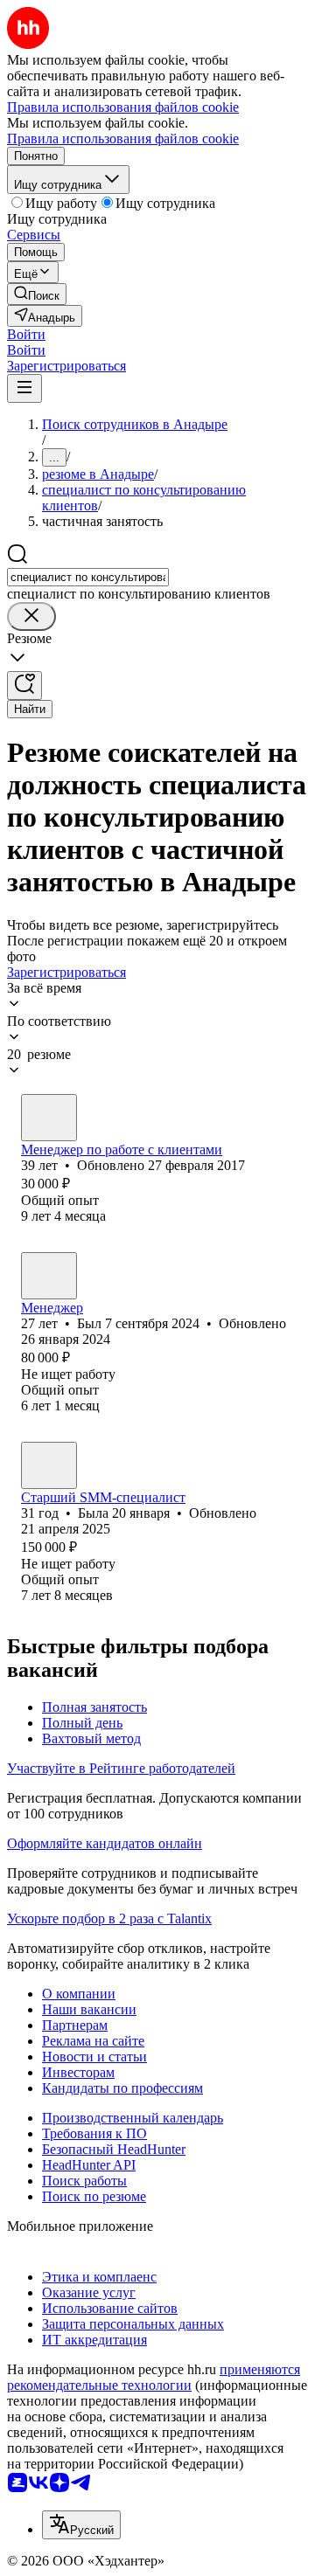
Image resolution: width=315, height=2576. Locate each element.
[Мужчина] (49, 1276)
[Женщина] (49, 1118)
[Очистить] (31, 616)
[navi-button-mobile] (24, 388)
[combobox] (88, 577)
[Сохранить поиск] (24, 686)
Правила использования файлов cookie (123, 138)
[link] (37, 294)
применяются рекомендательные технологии (154, 2377)
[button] (26, 334)
